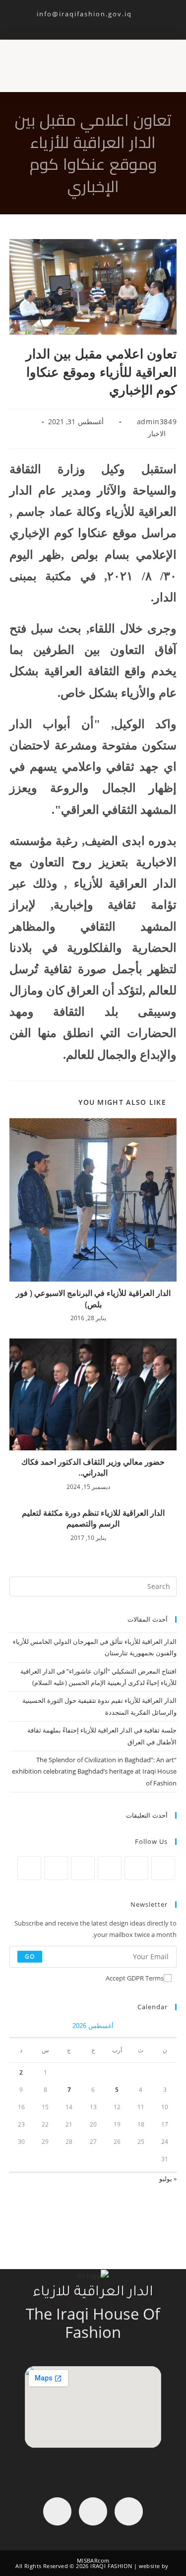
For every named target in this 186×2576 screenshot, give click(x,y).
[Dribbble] (56, 1868)
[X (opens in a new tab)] (114, 23)
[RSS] (29, 1868)
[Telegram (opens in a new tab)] (70, 23)
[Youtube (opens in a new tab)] (80, 23)
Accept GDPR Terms (135, 1978)
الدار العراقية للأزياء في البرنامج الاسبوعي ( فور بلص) (93, 1298)
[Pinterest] (83, 1868)
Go (30, 1957)
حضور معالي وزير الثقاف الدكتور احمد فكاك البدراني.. (93, 1467)
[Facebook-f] (129, 2511)
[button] (167, 61)
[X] (163, 1868)
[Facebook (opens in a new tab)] (103, 23)
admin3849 (157, 421)
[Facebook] (136, 1868)
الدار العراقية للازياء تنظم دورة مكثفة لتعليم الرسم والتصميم (93, 1518)
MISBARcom (93, 2560)
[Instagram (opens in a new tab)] (92, 23)
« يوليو (168, 2179)
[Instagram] (110, 1868)
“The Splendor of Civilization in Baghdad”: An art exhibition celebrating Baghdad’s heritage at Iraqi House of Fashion (94, 1771)
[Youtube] (57, 2511)
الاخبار (157, 433)
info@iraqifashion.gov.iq (93, 14)
